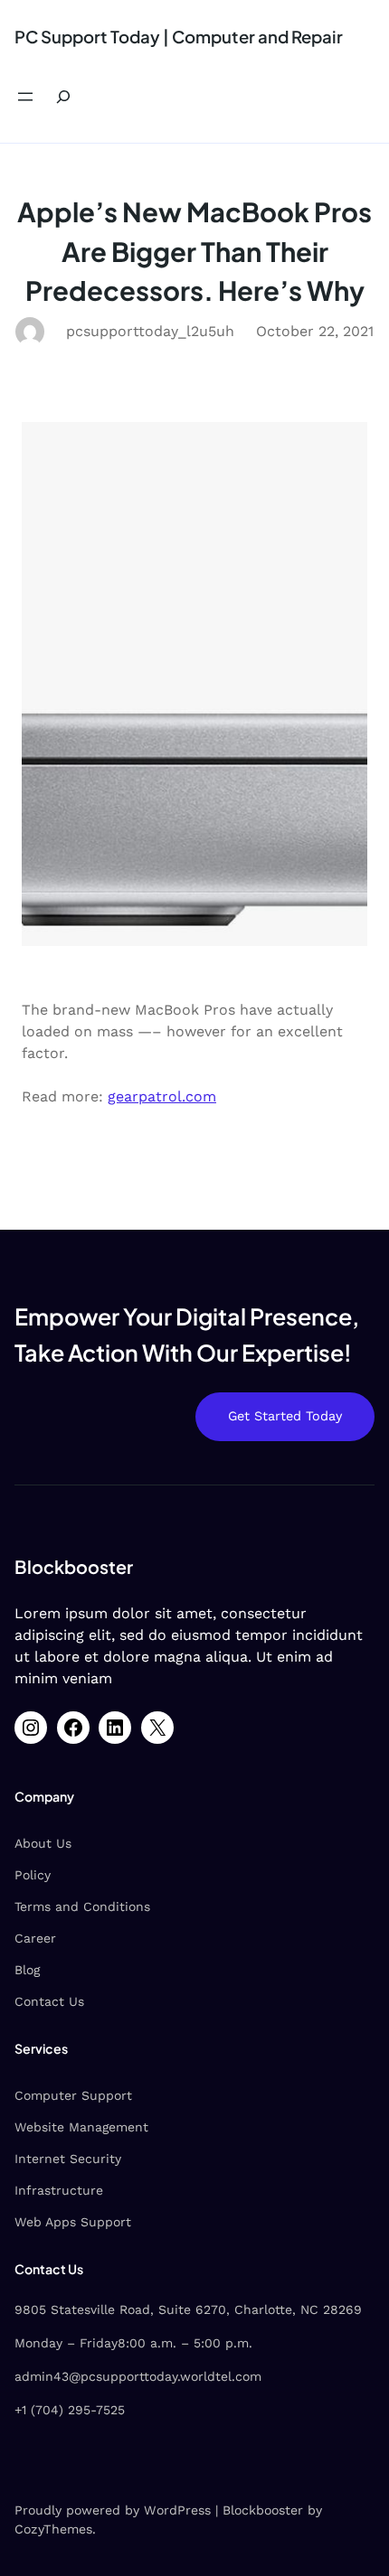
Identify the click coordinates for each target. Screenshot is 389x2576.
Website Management (81, 2127)
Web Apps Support (73, 2222)
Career (35, 1938)
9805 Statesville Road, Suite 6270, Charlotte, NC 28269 (188, 2309)
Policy (33, 1875)
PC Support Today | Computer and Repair (179, 37)
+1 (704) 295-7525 (70, 2410)
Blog (27, 1970)
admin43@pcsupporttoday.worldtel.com (138, 2376)
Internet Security (68, 2159)
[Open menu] (25, 97)
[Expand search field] (63, 97)
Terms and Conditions (82, 1906)
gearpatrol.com (162, 1096)
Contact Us (49, 2001)
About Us (43, 1843)
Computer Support (73, 2095)
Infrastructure (59, 2190)
